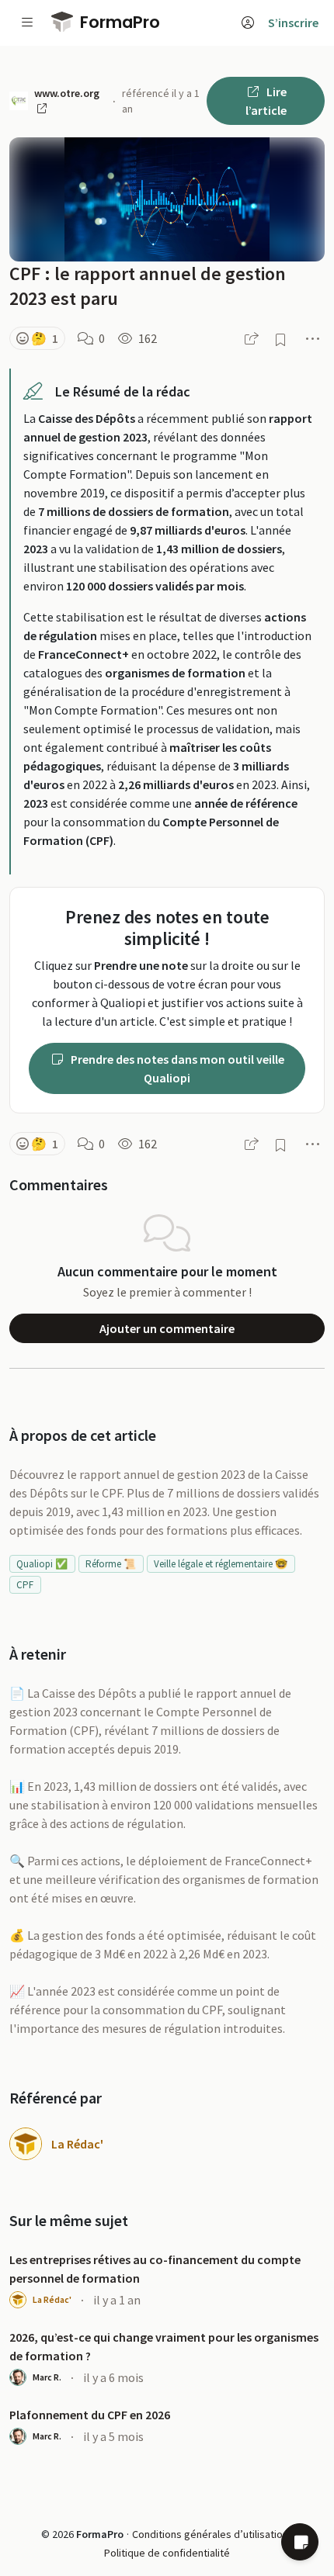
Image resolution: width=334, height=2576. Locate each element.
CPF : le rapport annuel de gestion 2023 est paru (148, 286)
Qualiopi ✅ (42, 1564)
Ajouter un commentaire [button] (167, 1328)
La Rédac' (77, 2144)
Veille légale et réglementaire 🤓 (221, 1564)
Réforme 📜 (111, 1564)
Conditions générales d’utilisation (210, 2534)
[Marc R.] (18, 2377)
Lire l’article (266, 101)
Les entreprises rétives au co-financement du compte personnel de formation (155, 2269)
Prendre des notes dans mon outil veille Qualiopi (176, 1068)
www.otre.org (67, 93)
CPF (25, 1585)
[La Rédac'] (26, 2144)
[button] (37, 338)
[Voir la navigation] (27, 23)
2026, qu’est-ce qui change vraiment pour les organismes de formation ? (164, 2346)
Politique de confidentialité (167, 2553)
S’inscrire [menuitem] (293, 23)
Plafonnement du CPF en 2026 (90, 2415)
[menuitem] (248, 23)
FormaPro (118, 22)
